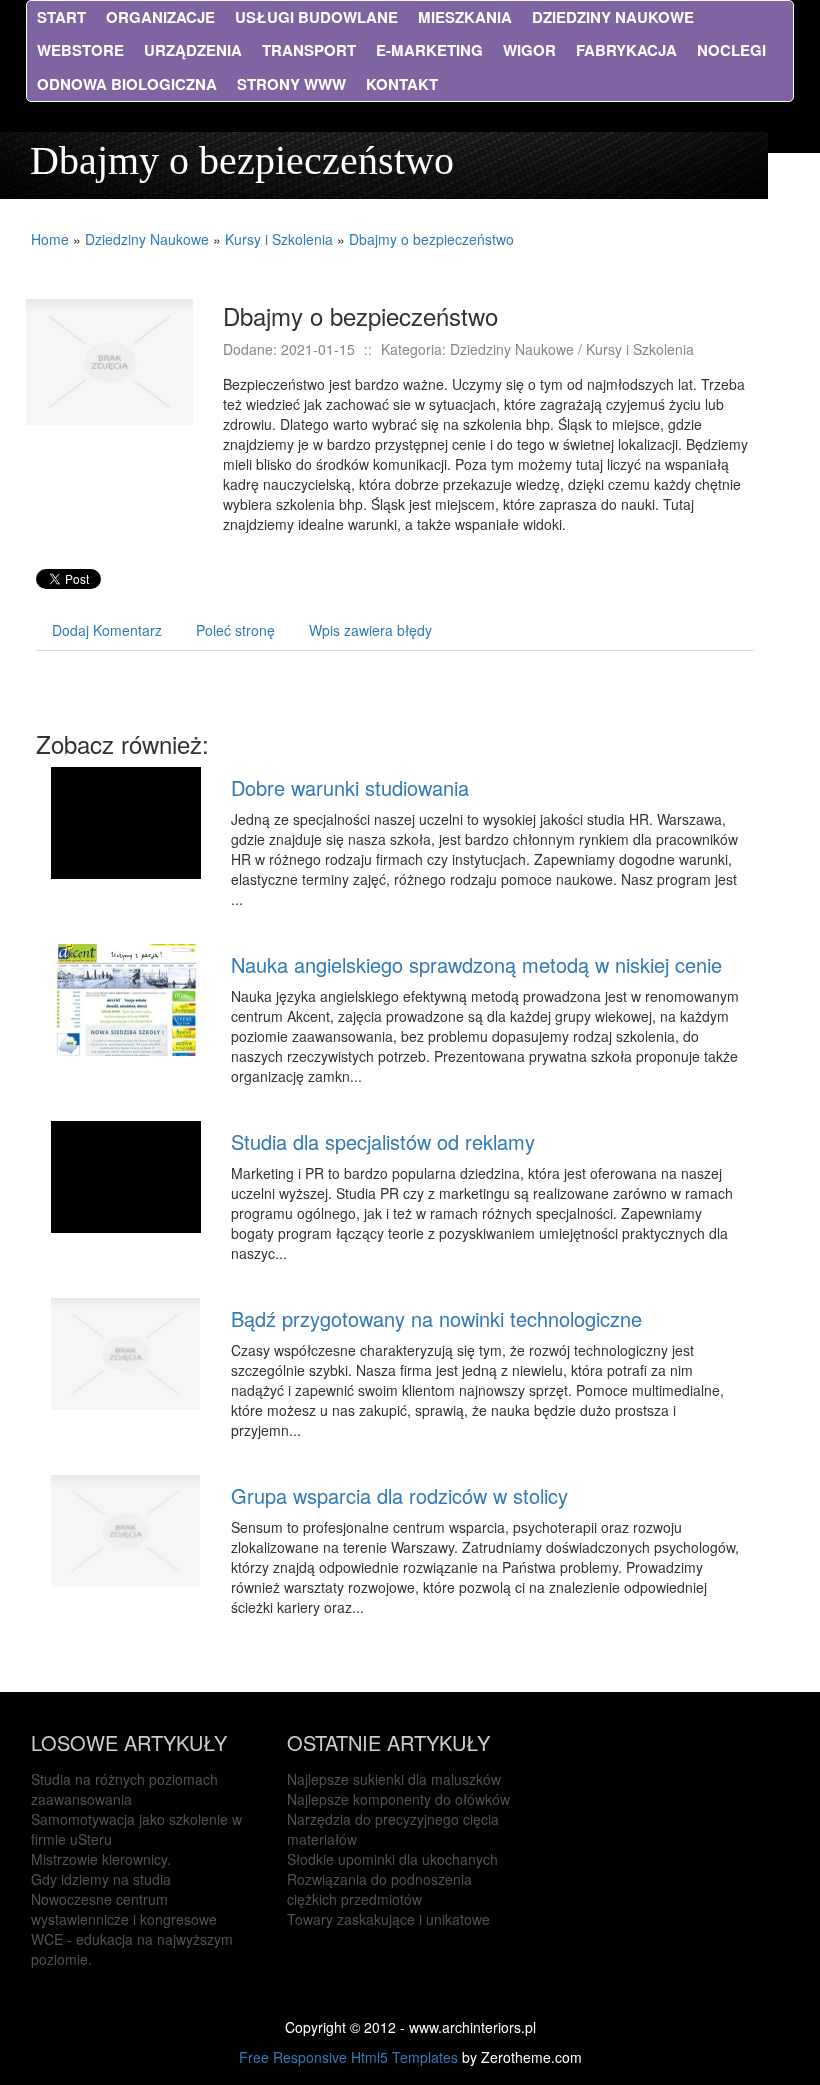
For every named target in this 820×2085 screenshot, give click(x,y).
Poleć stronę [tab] (235, 630)
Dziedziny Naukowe (147, 239)
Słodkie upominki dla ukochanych (392, 1859)
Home (50, 239)
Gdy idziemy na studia (101, 1879)
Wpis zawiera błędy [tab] (370, 630)
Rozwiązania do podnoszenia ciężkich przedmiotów (379, 1889)
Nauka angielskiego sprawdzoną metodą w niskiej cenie (476, 964)
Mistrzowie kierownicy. (101, 1859)
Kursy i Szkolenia (279, 239)
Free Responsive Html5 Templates (348, 2057)
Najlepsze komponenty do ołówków (398, 1799)
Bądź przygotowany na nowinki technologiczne (436, 1318)
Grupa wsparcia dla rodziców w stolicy (399, 1495)
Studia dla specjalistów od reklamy (383, 1141)
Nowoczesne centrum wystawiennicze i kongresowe (124, 1909)
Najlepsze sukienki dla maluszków (394, 1779)
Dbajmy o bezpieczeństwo (431, 239)
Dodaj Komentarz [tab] (107, 630)
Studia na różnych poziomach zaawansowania (124, 1789)
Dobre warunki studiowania (350, 787)
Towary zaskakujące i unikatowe (388, 1919)
